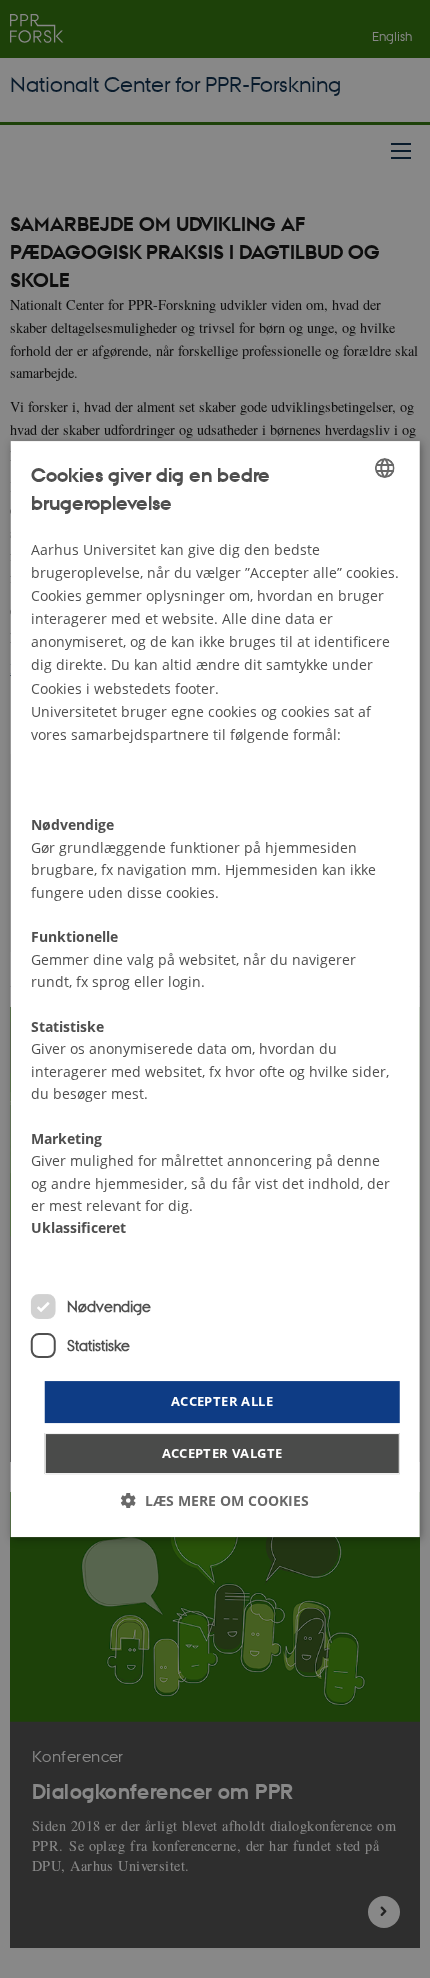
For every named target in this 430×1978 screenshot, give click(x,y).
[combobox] (384, 468)
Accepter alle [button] (222, 1401)
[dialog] (215, 989)
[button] (215, 1500)
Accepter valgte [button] (222, 1453)
